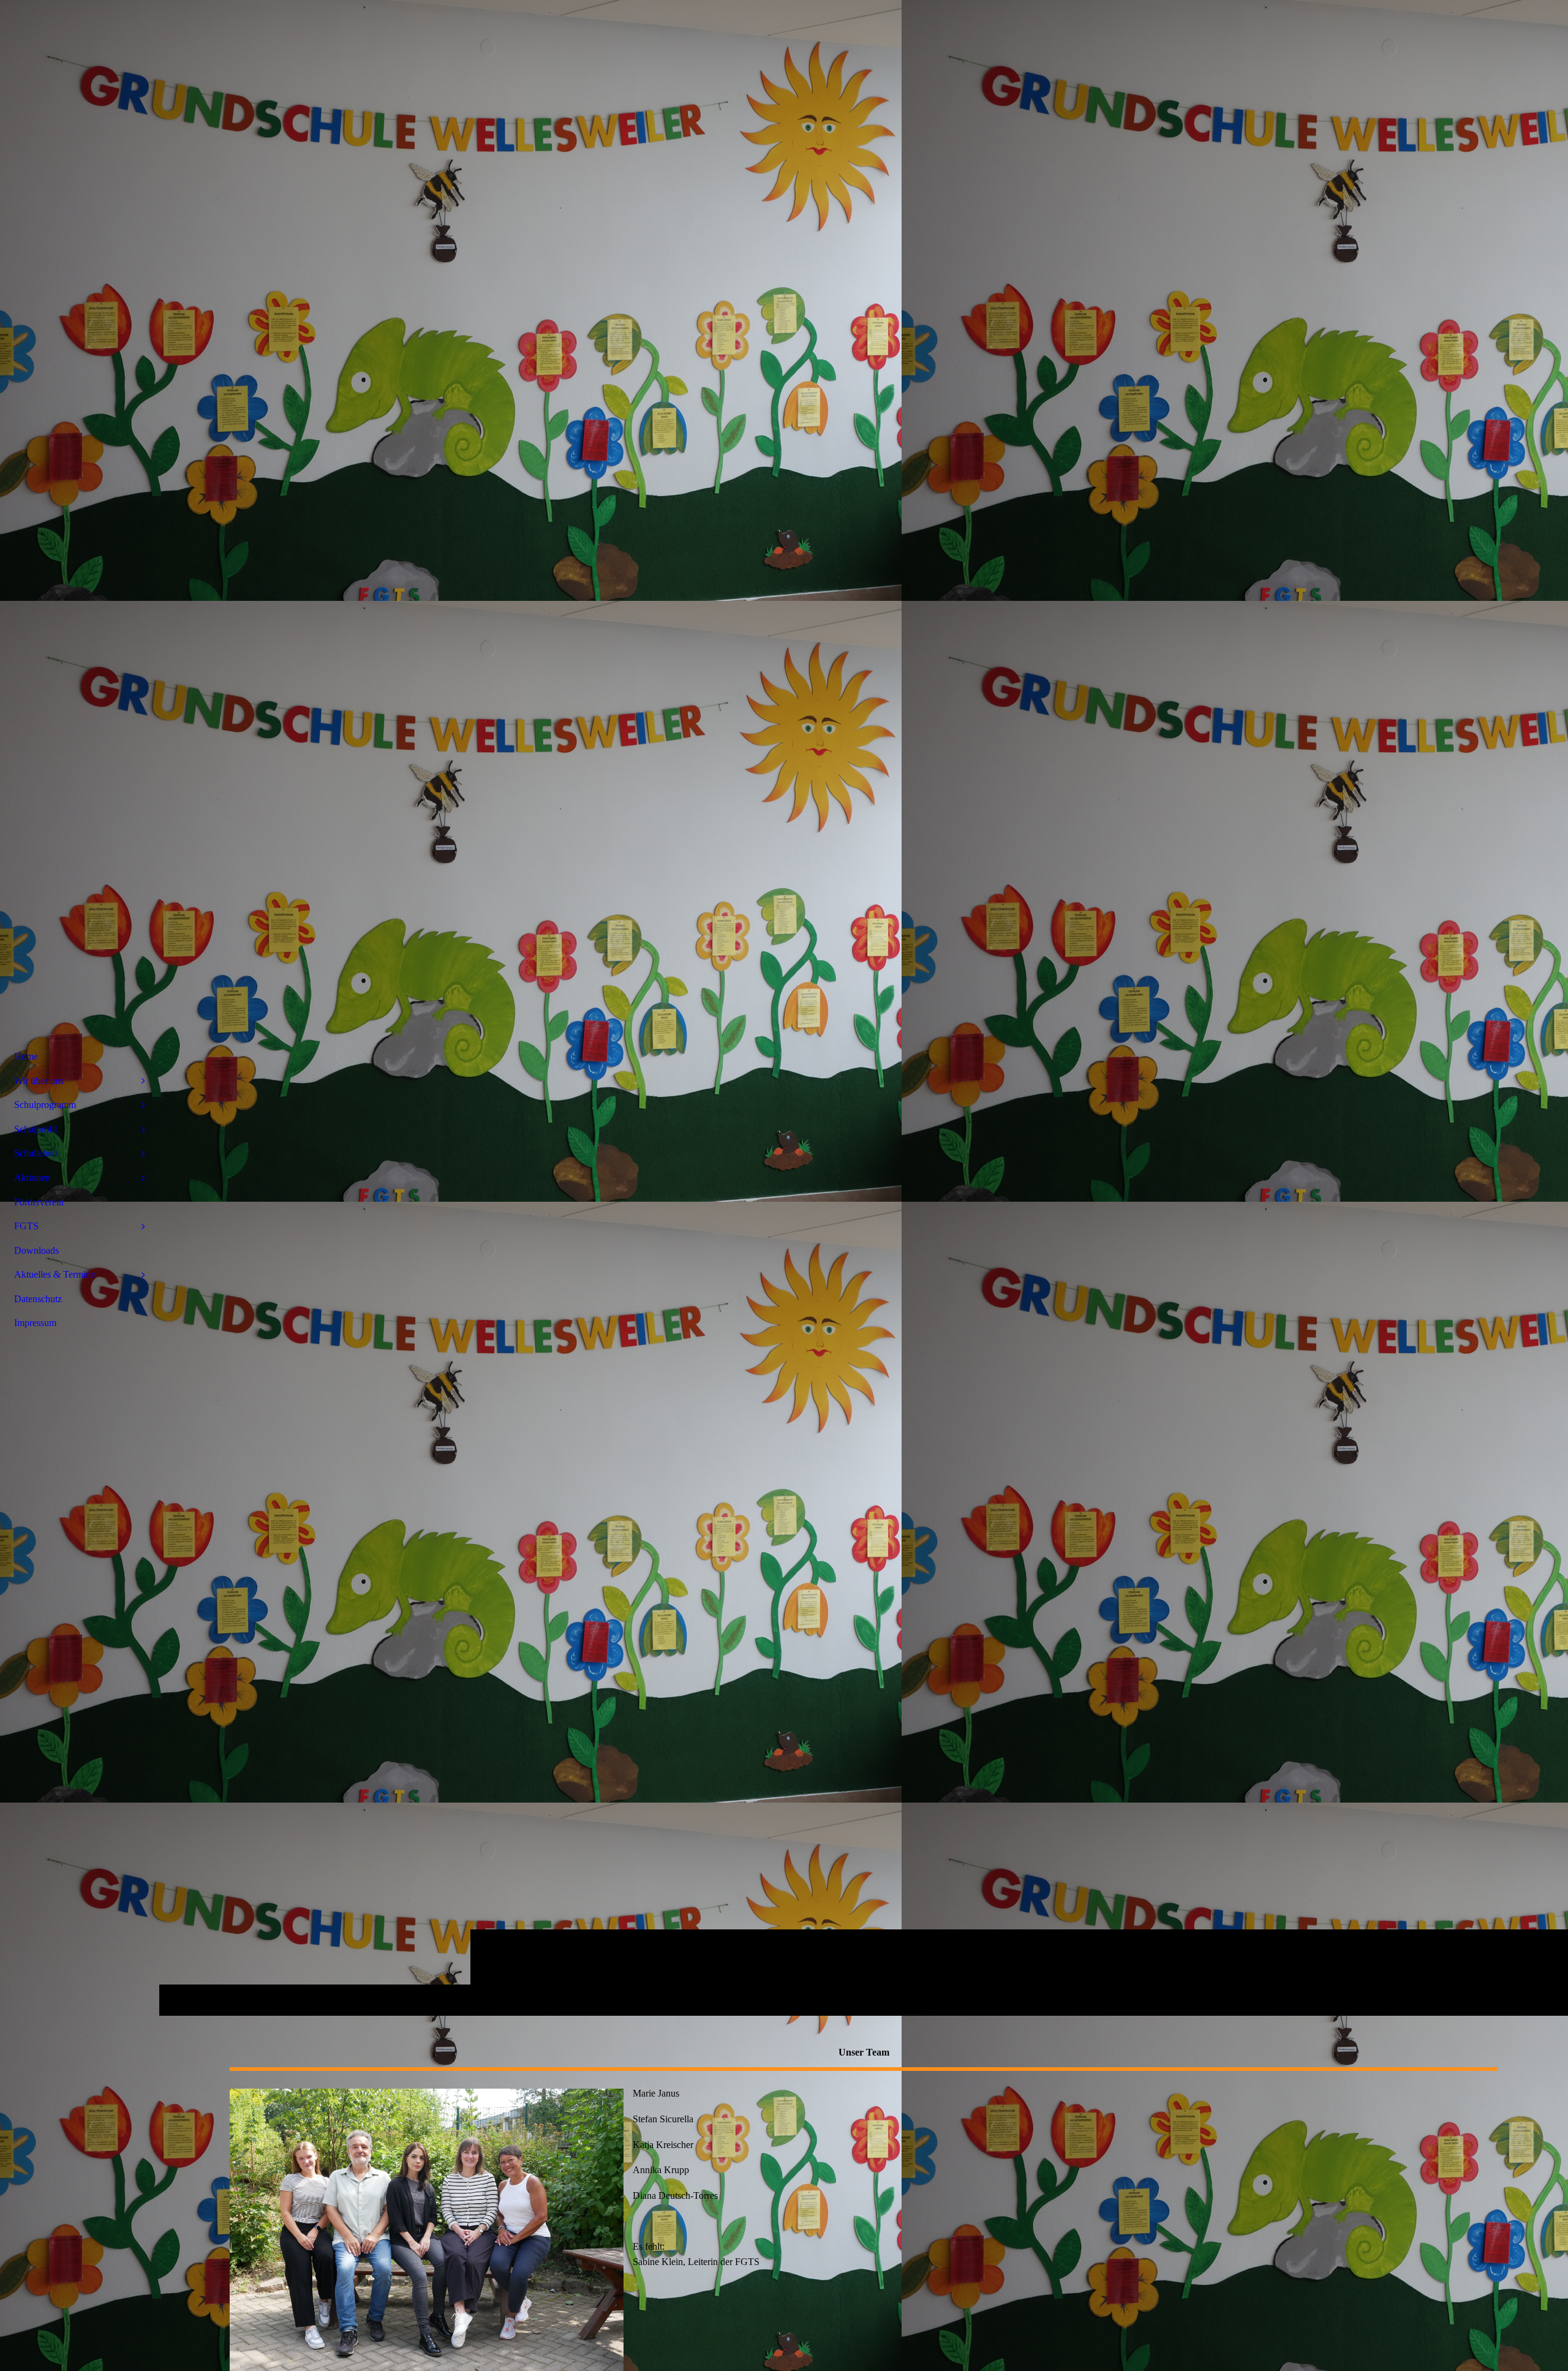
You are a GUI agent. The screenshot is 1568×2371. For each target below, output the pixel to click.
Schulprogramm (45, 1105)
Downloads (36, 1250)
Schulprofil (36, 1129)
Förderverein (39, 1202)
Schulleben (36, 1153)
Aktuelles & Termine (55, 1274)
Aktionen (32, 1178)
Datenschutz (38, 1299)
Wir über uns (39, 1081)
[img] (864, 1008)
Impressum (35, 1323)
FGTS (26, 1226)
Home (26, 1056)
